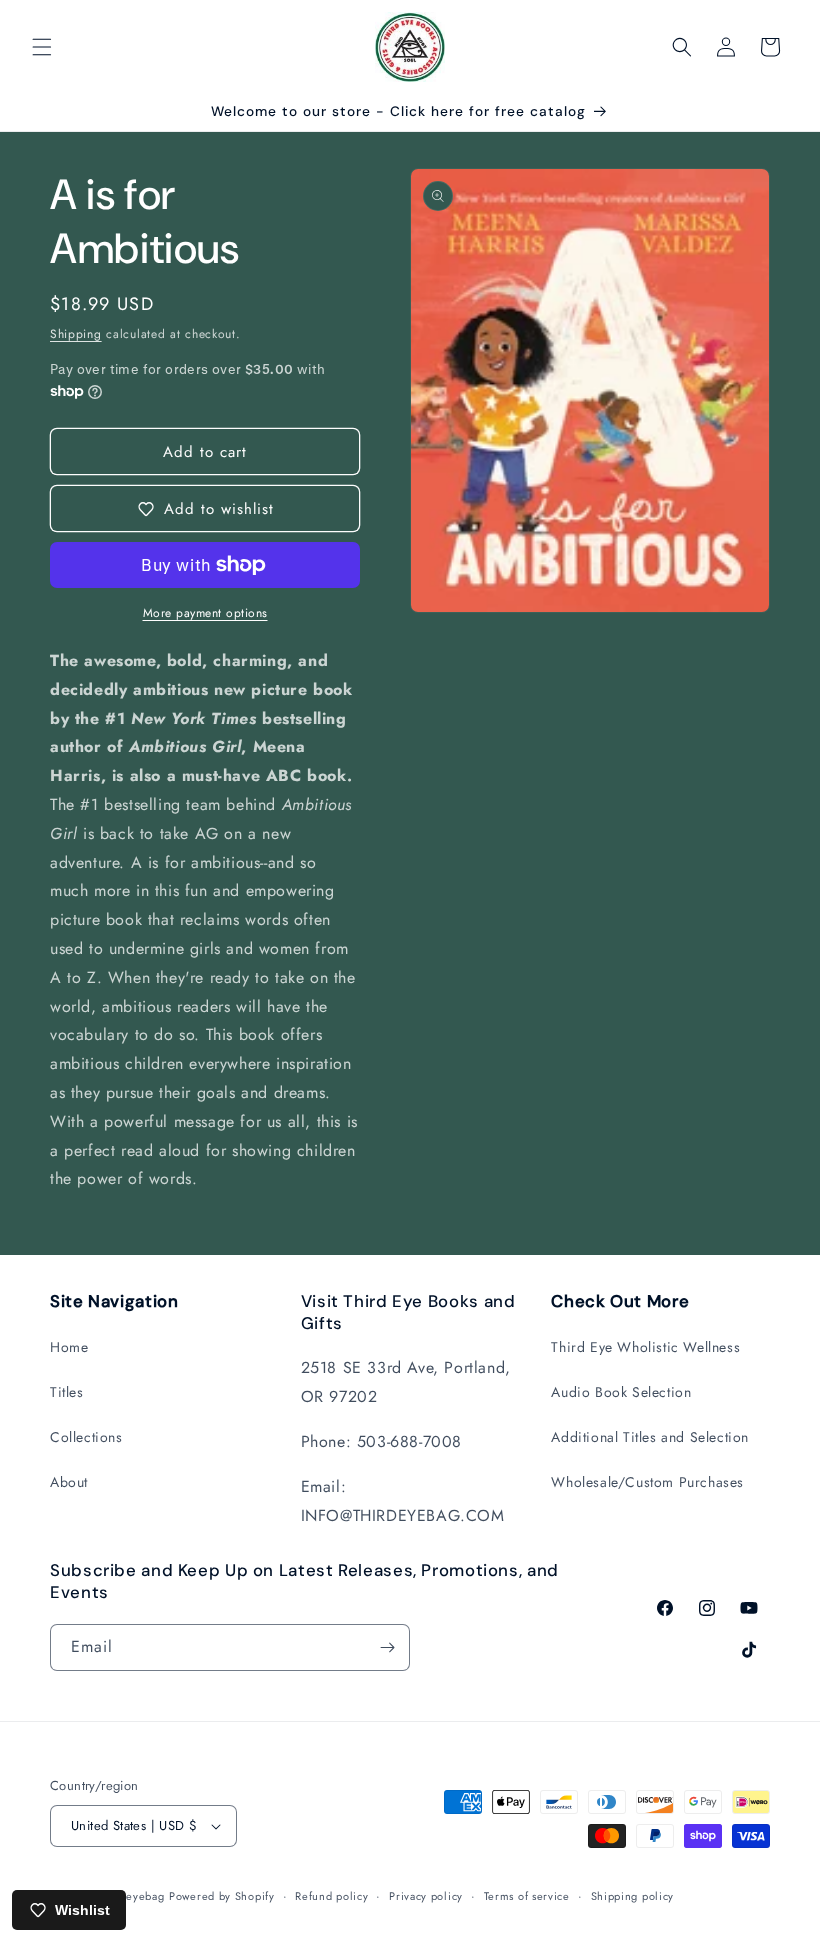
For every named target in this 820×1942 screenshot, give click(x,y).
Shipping (76, 334)
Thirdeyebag (132, 1896)
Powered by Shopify (222, 1896)
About (69, 1482)
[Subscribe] (387, 1647)
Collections (86, 1437)
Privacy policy (426, 1896)
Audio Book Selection (621, 1392)
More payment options (205, 613)
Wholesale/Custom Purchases (647, 1482)
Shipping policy (633, 1896)
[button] (42, 47)
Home (69, 1347)
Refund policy (331, 1896)
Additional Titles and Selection (650, 1437)
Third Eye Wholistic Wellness (645, 1347)
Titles (67, 1392)
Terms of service (527, 1896)
